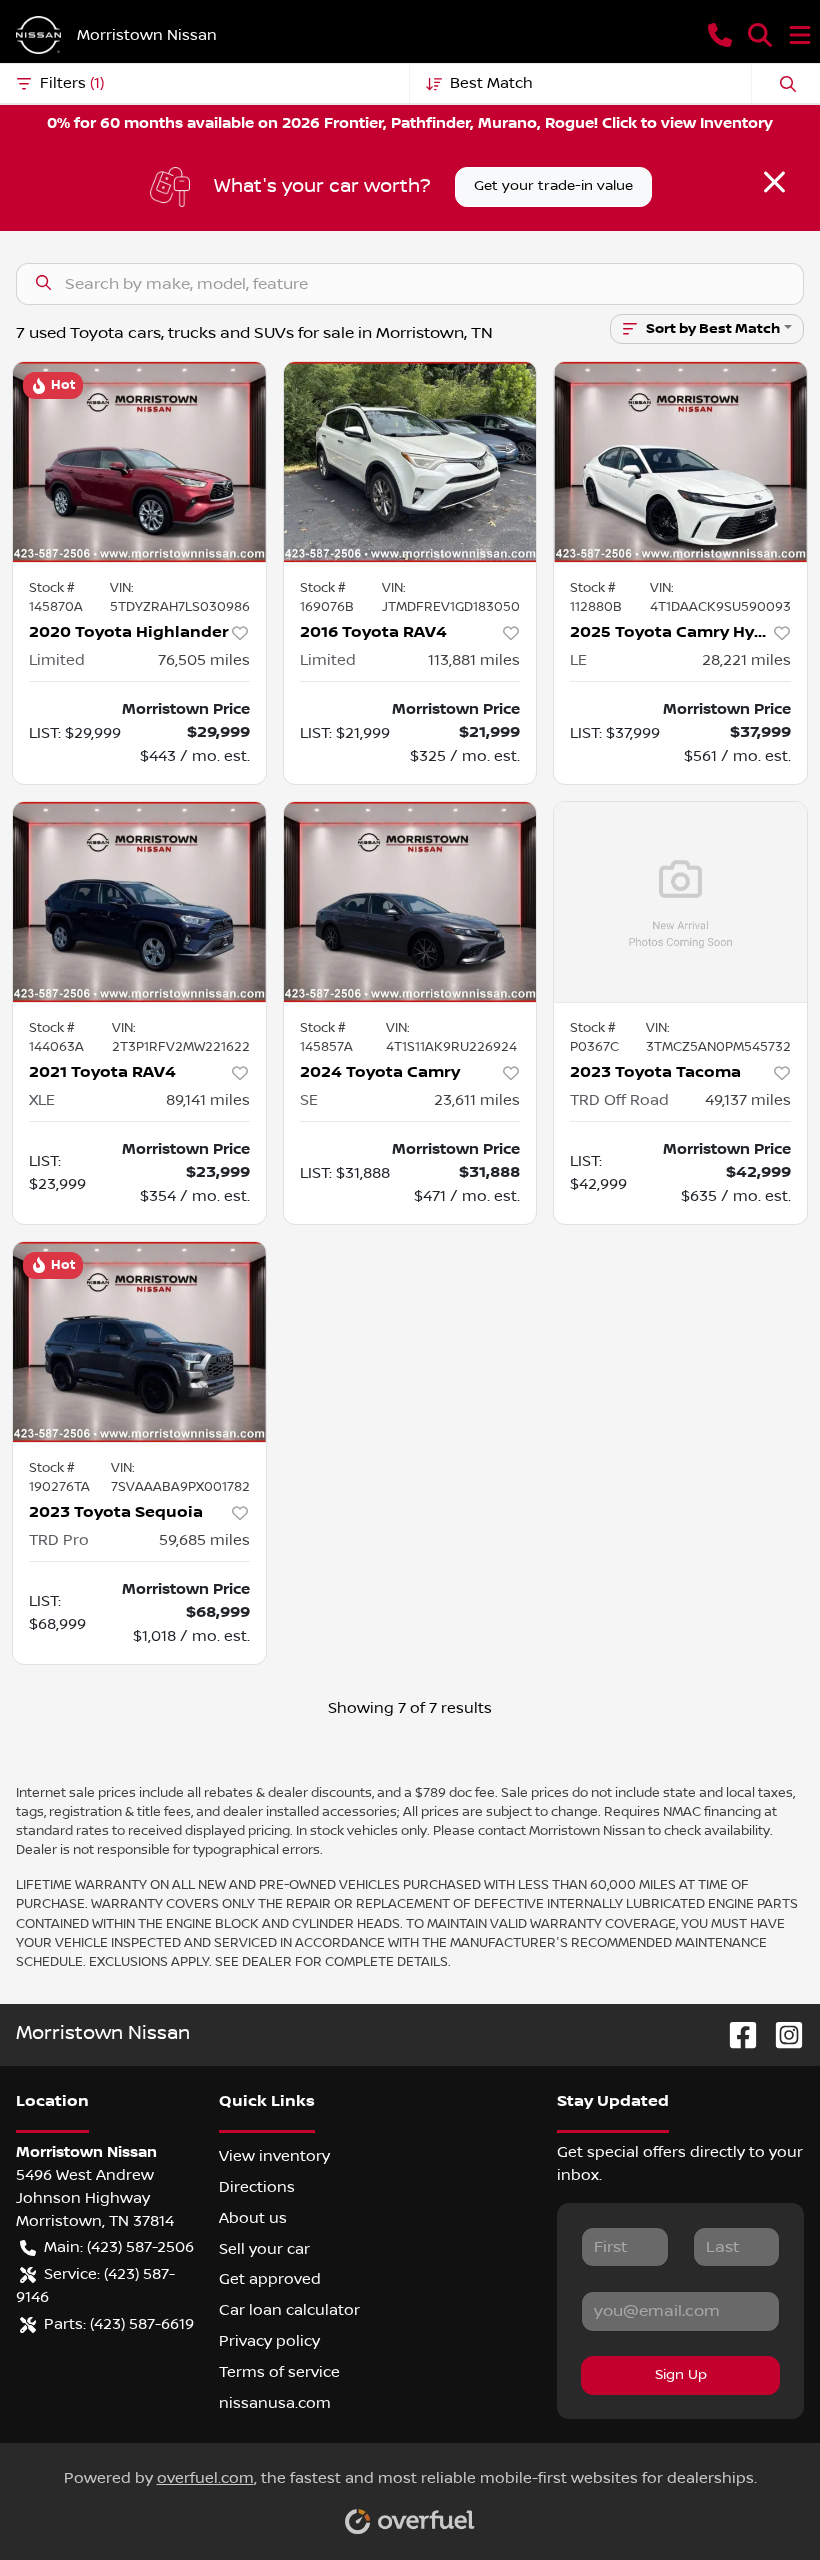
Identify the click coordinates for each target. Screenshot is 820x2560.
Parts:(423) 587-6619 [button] (119, 2324)
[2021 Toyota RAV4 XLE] (139, 902)
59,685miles (204, 1540)
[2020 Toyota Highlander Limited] (139, 462)
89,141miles (208, 1100)
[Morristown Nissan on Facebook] (735, 2034)
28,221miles (746, 660)
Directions (257, 2187)
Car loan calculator (289, 2310)
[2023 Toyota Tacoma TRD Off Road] (680, 902)
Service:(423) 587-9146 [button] (95, 2285)
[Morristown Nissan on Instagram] (781, 2034)
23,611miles (477, 1100)
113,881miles (474, 660)
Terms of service (279, 2372)
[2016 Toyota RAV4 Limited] (410, 462)
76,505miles (204, 660)
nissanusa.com (275, 2403)
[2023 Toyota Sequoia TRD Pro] (139, 1342)
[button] (720, 35)
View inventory (274, 2156)
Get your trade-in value (553, 186)
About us (253, 2218)
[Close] (774, 182)
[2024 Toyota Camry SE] (410, 902)
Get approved (270, 2279)
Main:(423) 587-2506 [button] (119, 2247)
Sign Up (681, 2375)
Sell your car (264, 2249)
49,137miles (748, 1100)
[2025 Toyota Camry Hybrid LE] (680, 462)
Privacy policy (269, 2341)
